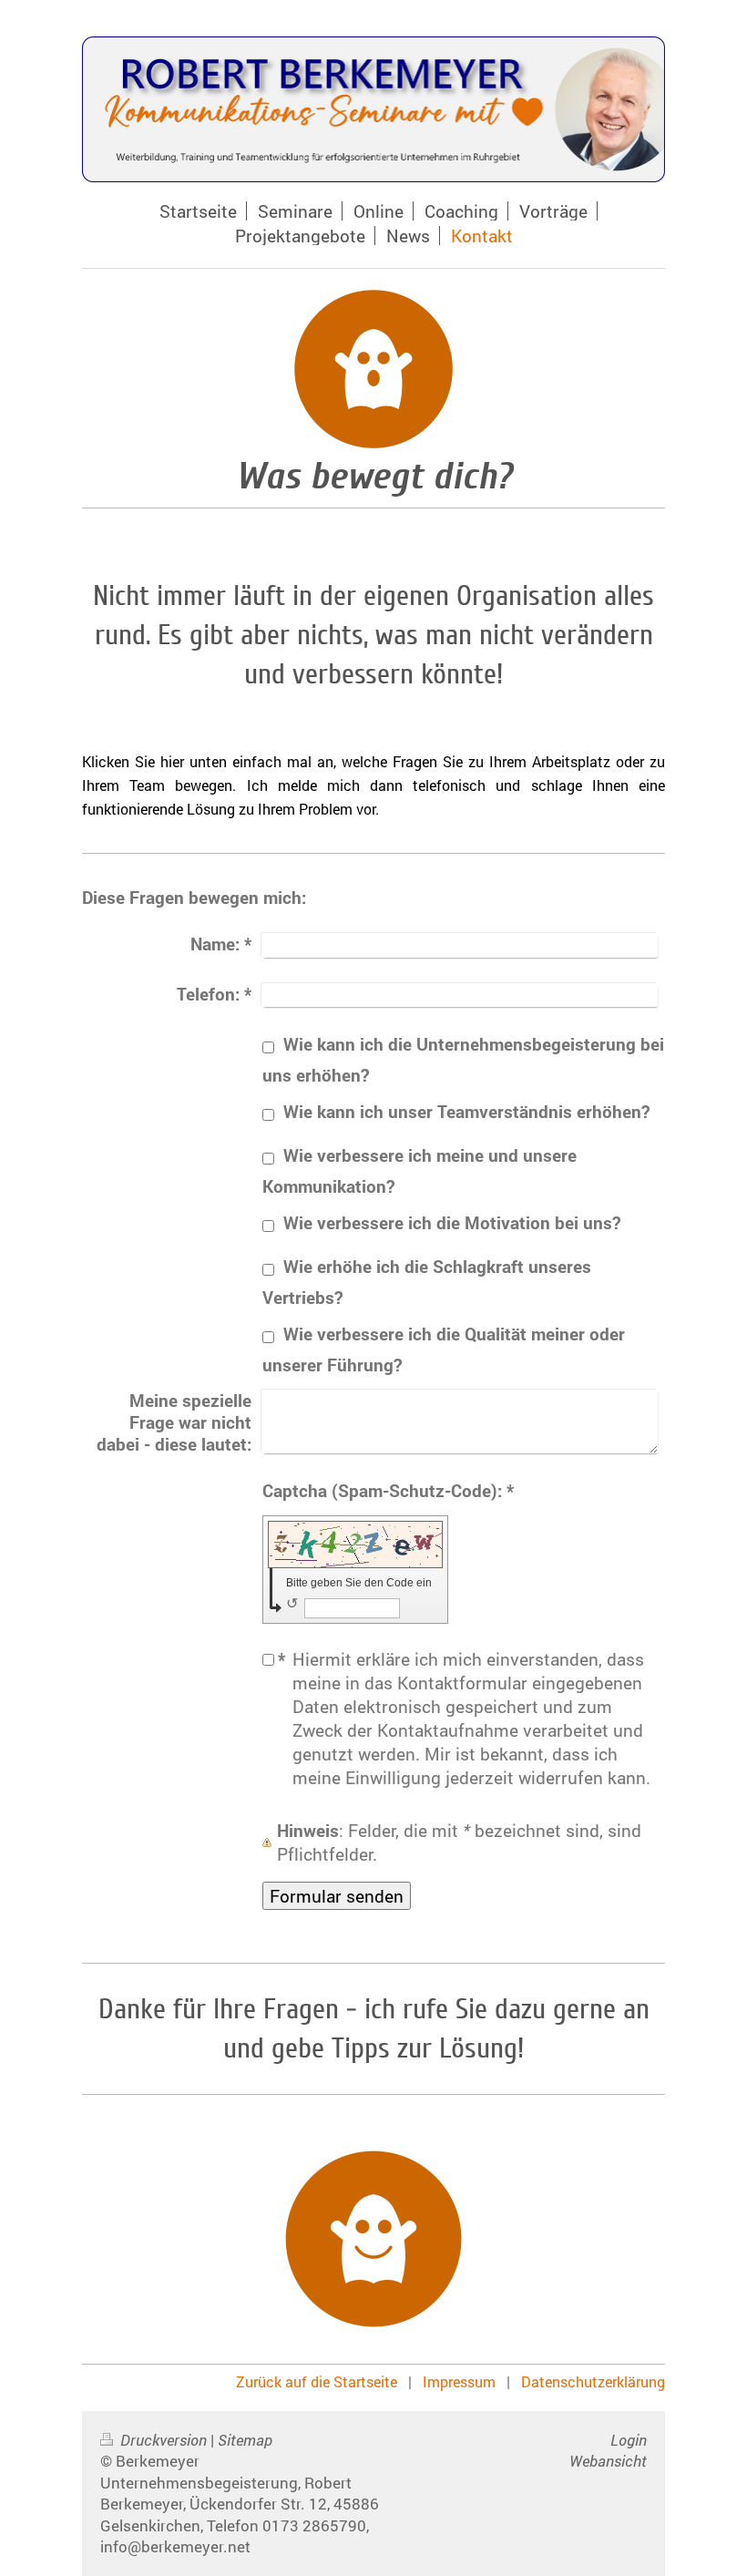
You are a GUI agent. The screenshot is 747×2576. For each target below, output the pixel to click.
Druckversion (164, 2440)
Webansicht (608, 2461)
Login (629, 2440)
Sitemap (245, 2440)
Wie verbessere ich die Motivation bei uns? (452, 1222)
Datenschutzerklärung (593, 2381)
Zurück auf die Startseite (317, 2381)
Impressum (459, 2381)
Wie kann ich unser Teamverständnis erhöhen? (466, 1111)
